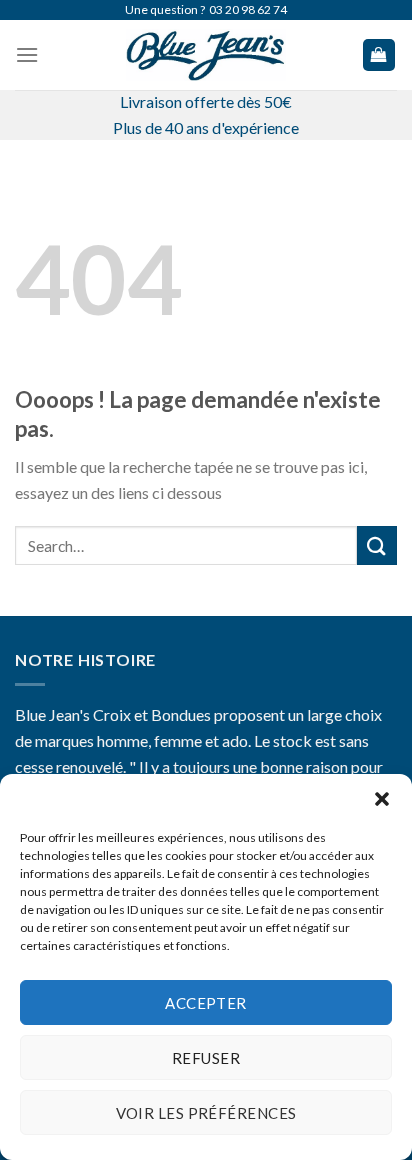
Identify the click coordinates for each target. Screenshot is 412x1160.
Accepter (206, 1003)
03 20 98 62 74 (248, 9)
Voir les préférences (206, 1113)
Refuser (206, 1058)
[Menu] (27, 54)
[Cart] (379, 55)
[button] (382, 799)
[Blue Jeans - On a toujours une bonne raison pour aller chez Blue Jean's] (206, 55)
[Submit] (377, 545)
